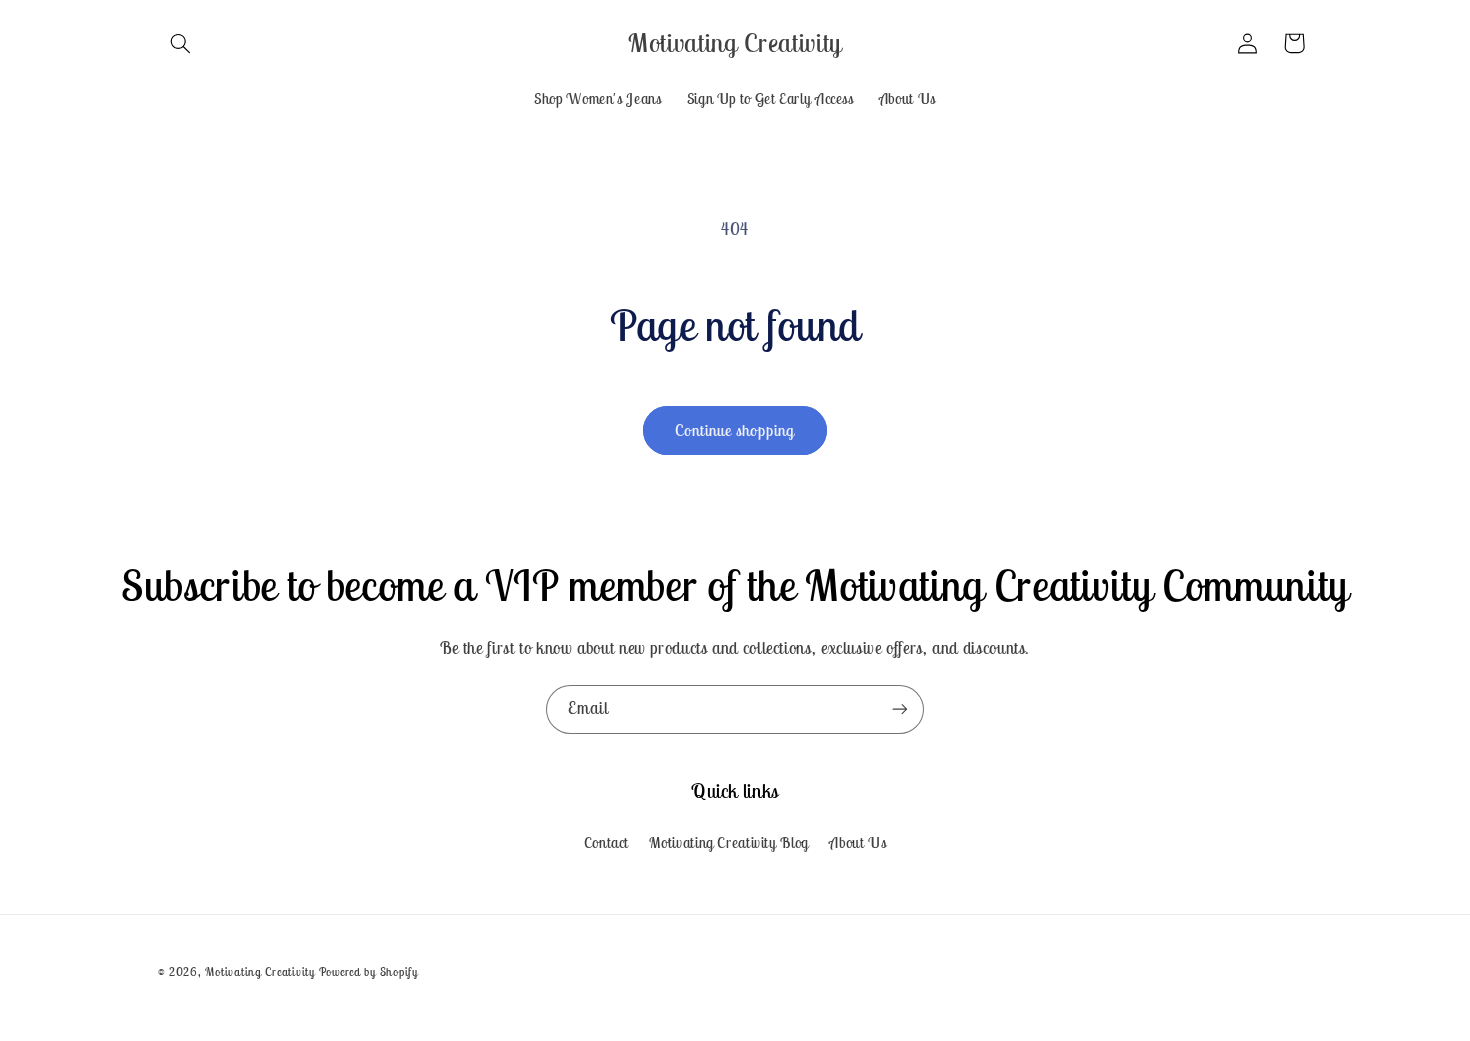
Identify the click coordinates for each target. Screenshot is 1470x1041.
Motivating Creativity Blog (728, 842)
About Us (857, 842)
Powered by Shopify (368, 971)
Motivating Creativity (261, 971)
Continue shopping (735, 430)
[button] (181, 43)
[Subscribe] (900, 709)
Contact (606, 842)
